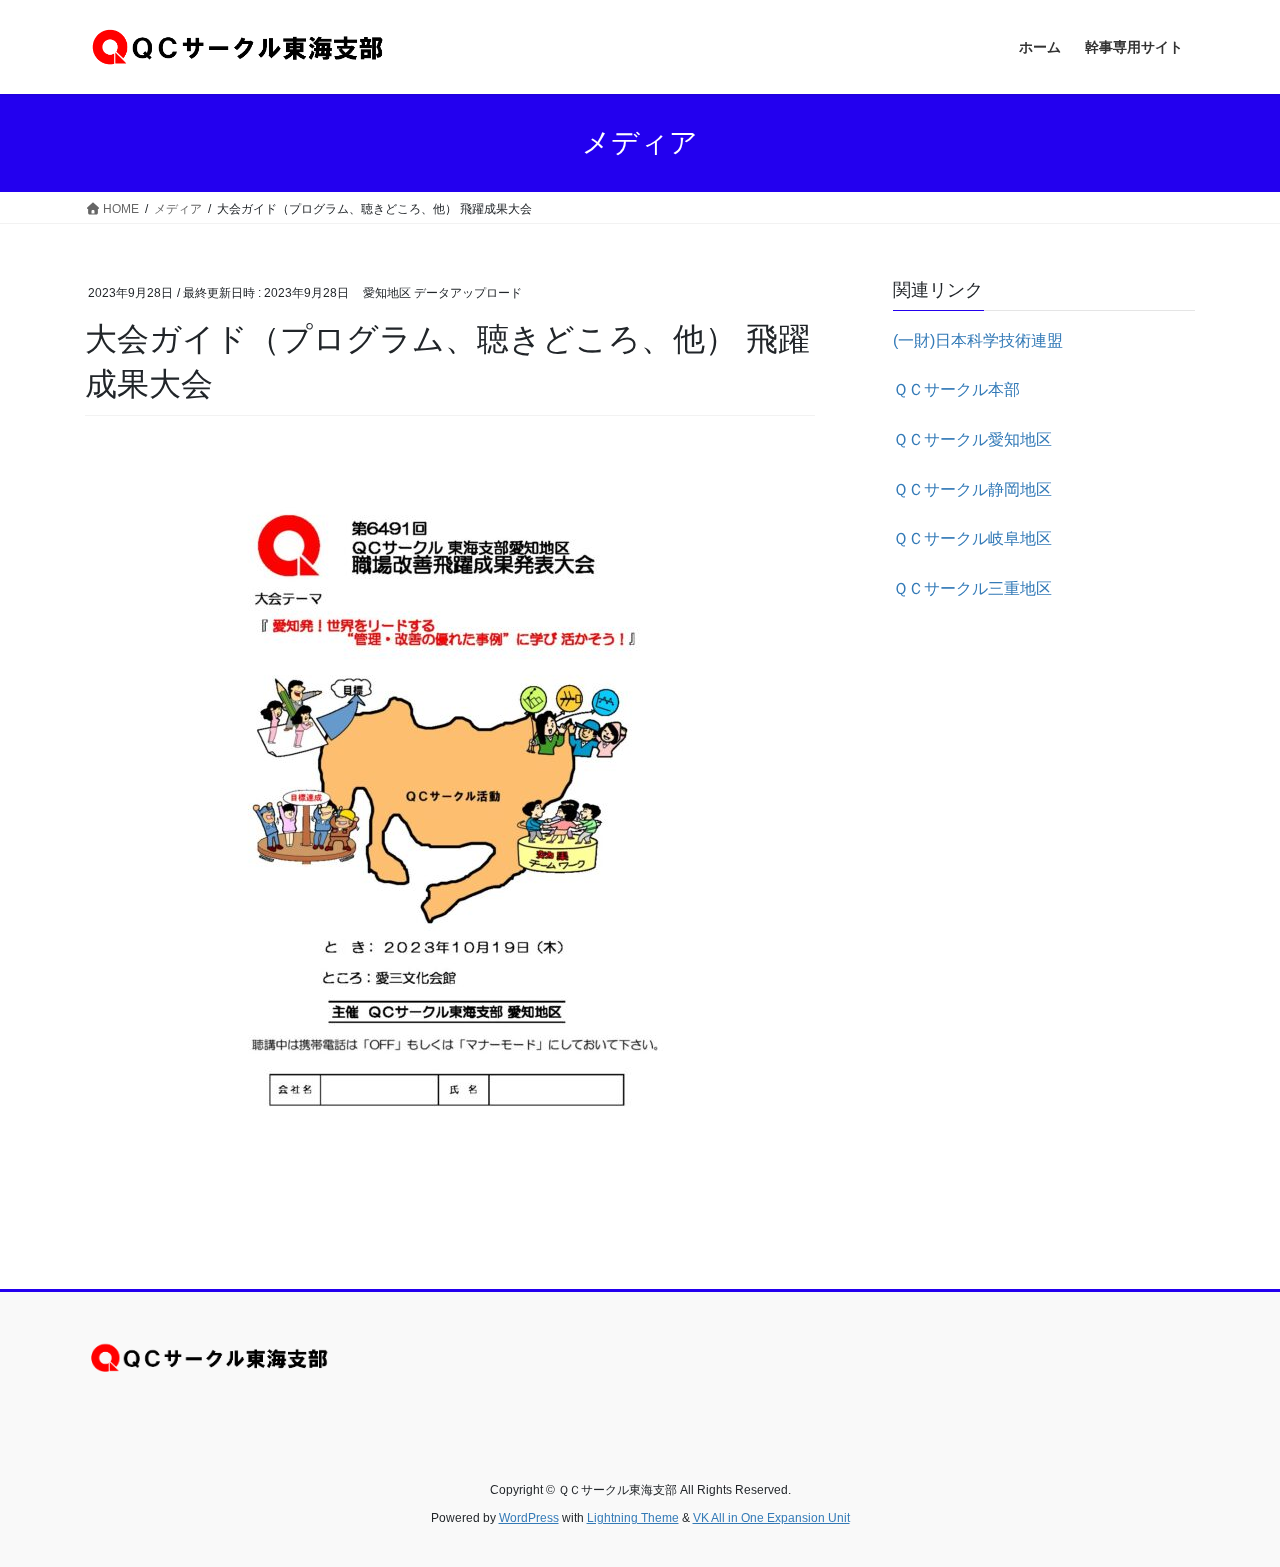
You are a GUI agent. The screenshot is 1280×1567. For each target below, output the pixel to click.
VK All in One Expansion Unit (771, 1518)
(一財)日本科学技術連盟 (978, 340)
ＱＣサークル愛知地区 (972, 439)
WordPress (529, 1518)
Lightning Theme (633, 1518)
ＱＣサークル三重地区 (972, 588)
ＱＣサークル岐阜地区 (972, 538)
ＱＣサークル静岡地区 (972, 489)
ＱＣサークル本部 (956, 389)
